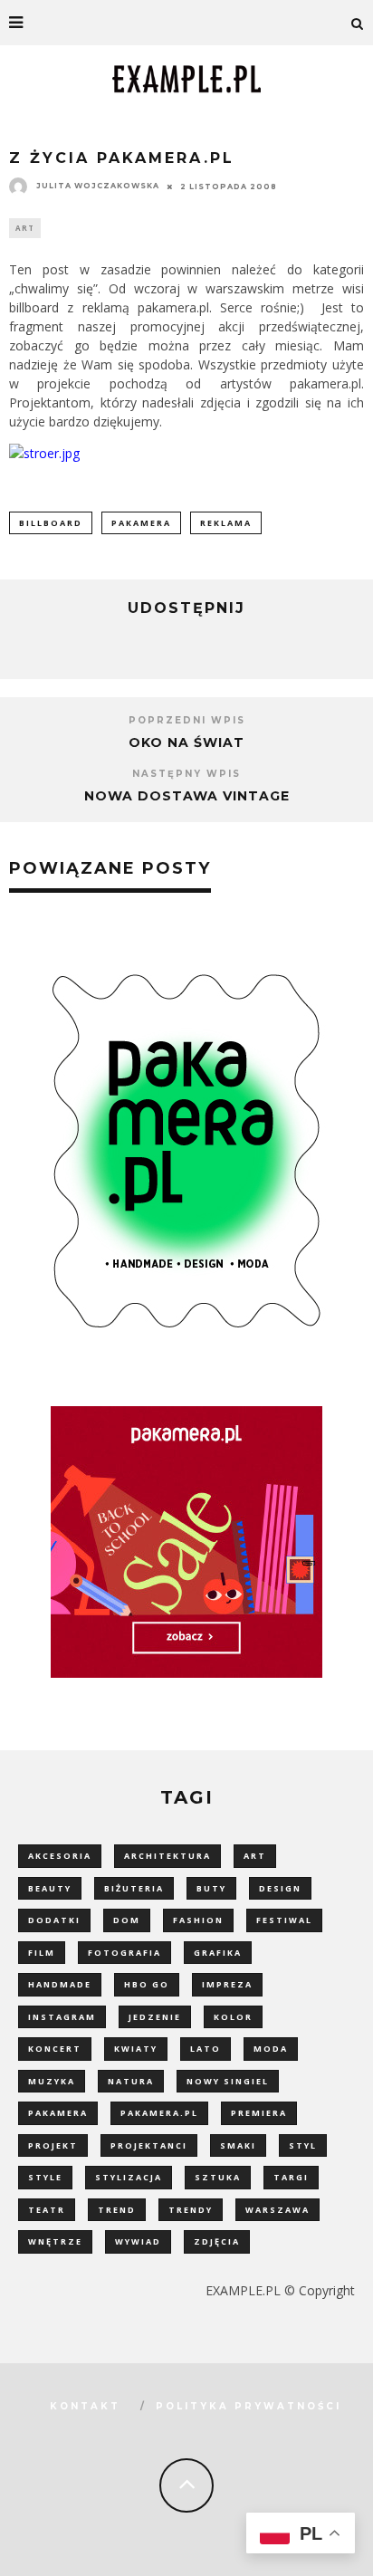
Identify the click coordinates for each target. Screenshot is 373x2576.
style (45, 2177)
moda (271, 2049)
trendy (191, 2210)
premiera (259, 2113)
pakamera (141, 523)
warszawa (277, 2210)
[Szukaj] (358, 23)
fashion (198, 1920)
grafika (218, 1953)
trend (117, 2210)
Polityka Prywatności (249, 2406)
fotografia (124, 1953)
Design (280, 1888)
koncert (55, 2049)
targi (291, 2177)
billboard (51, 523)
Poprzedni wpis (187, 720)
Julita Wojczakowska (98, 186)
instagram (62, 2017)
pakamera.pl (159, 2113)
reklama (226, 523)
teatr (47, 2210)
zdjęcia (217, 2241)
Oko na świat (186, 742)
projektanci (149, 2145)
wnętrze (55, 2241)
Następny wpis (186, 774)
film (42, 1953)
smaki (238, 2145)
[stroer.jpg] (44, 453)
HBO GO (147, 1984)
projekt (53, 2145)
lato (206, 2049)
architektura (167, 1856)
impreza (227, 1984)
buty (211, 1888)
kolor (233, 2017)
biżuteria (134, 1888)
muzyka (52, 2081)
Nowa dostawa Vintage (187, 796)
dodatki (54, 1920)
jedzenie (155, 2017)
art (255, 1856)
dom (127, 1920)
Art (25, 228)
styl (303, 2145)
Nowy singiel (228, 2081)
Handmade (60, 1984)
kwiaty (136, 2049)
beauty (50, 1888)
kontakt (85, 2406)
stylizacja (129, 2177)
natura (131, 2081)
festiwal (284, 1920)
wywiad (138, 2241)
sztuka (218, 2177)
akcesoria (60, 1856)
